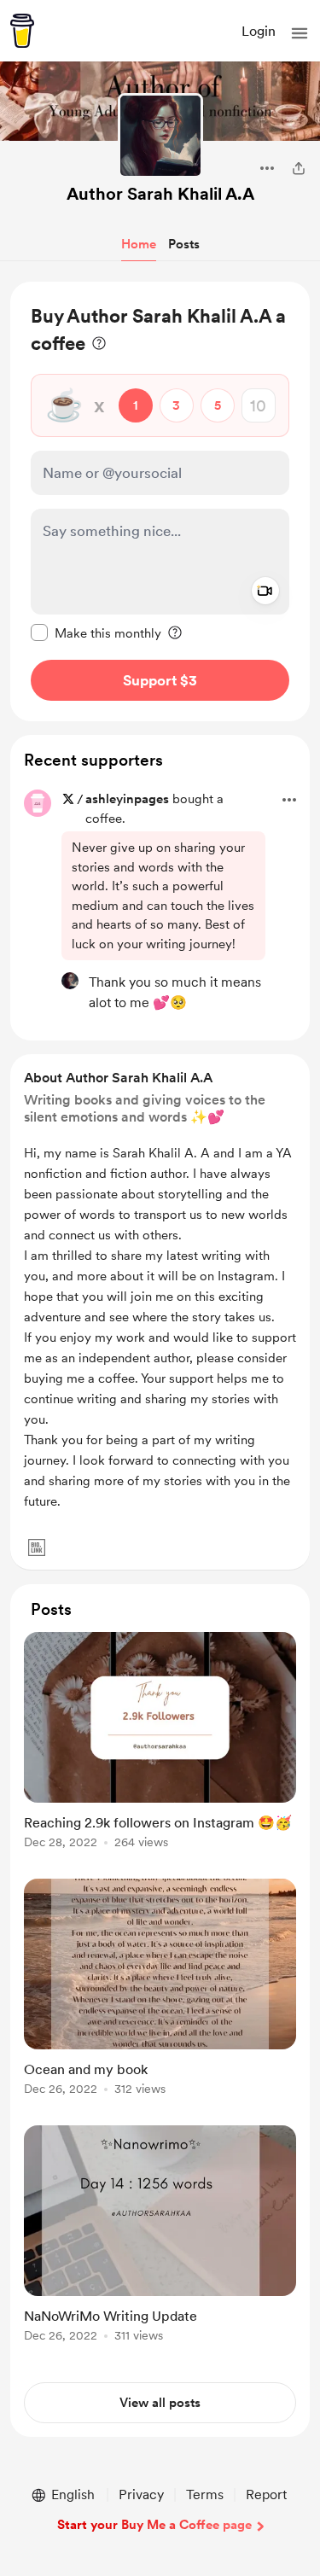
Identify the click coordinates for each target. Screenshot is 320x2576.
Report (266, 2494)
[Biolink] (37, 1547)
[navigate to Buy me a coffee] (22, 31)
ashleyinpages (127, 799)
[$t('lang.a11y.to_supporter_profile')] (70, 981)
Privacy (141, 2494)
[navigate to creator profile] (160, 136)
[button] (300, 33)
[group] (160, 1750)
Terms (205, 2494)
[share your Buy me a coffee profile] (299, 168)
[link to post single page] (160, 1743)
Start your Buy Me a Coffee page (154, 2525)
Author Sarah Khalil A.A (160, 194)
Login (259, 31)
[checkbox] (96, 632)
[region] (160, 501)
